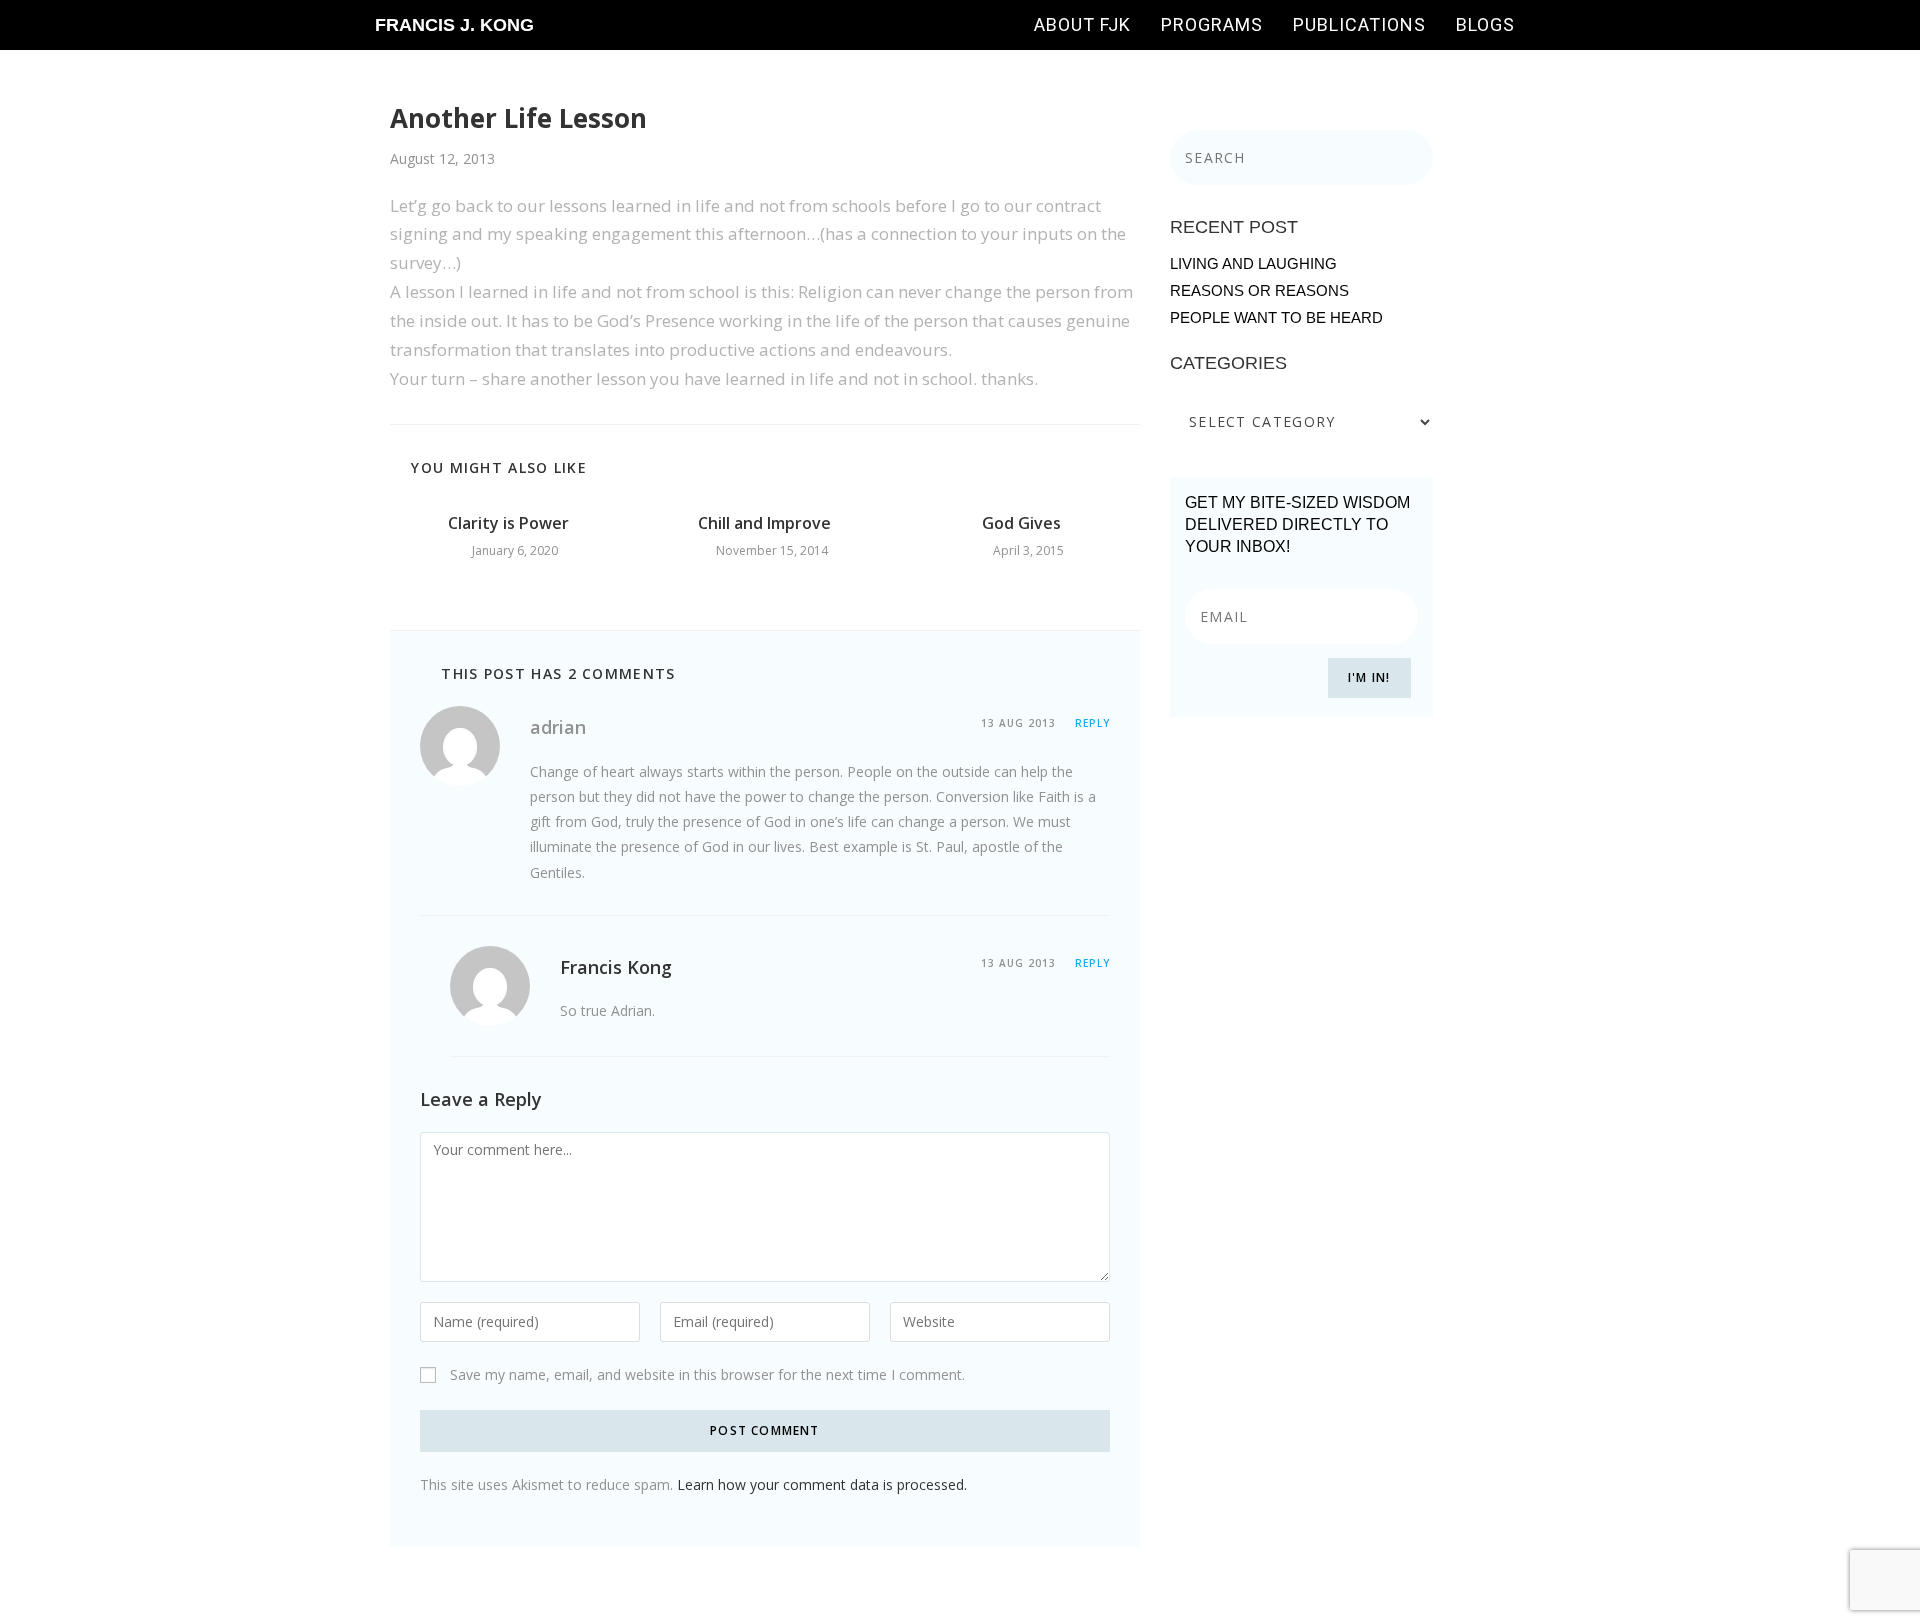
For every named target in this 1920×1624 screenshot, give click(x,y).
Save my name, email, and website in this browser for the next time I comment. (707, 1374)
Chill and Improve (764, 523)
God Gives (1021, 523)
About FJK (1082, 24)
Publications (1359, 24)
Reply (1092, 723)
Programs (1212, 24)
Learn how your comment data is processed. (822, 1484)
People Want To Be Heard (1276, 317)
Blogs (1485, 24)
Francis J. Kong (454, 25)
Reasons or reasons (1259, 290)
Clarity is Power (508, 523)
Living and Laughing (1253, 263)
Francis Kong (616, 967)
